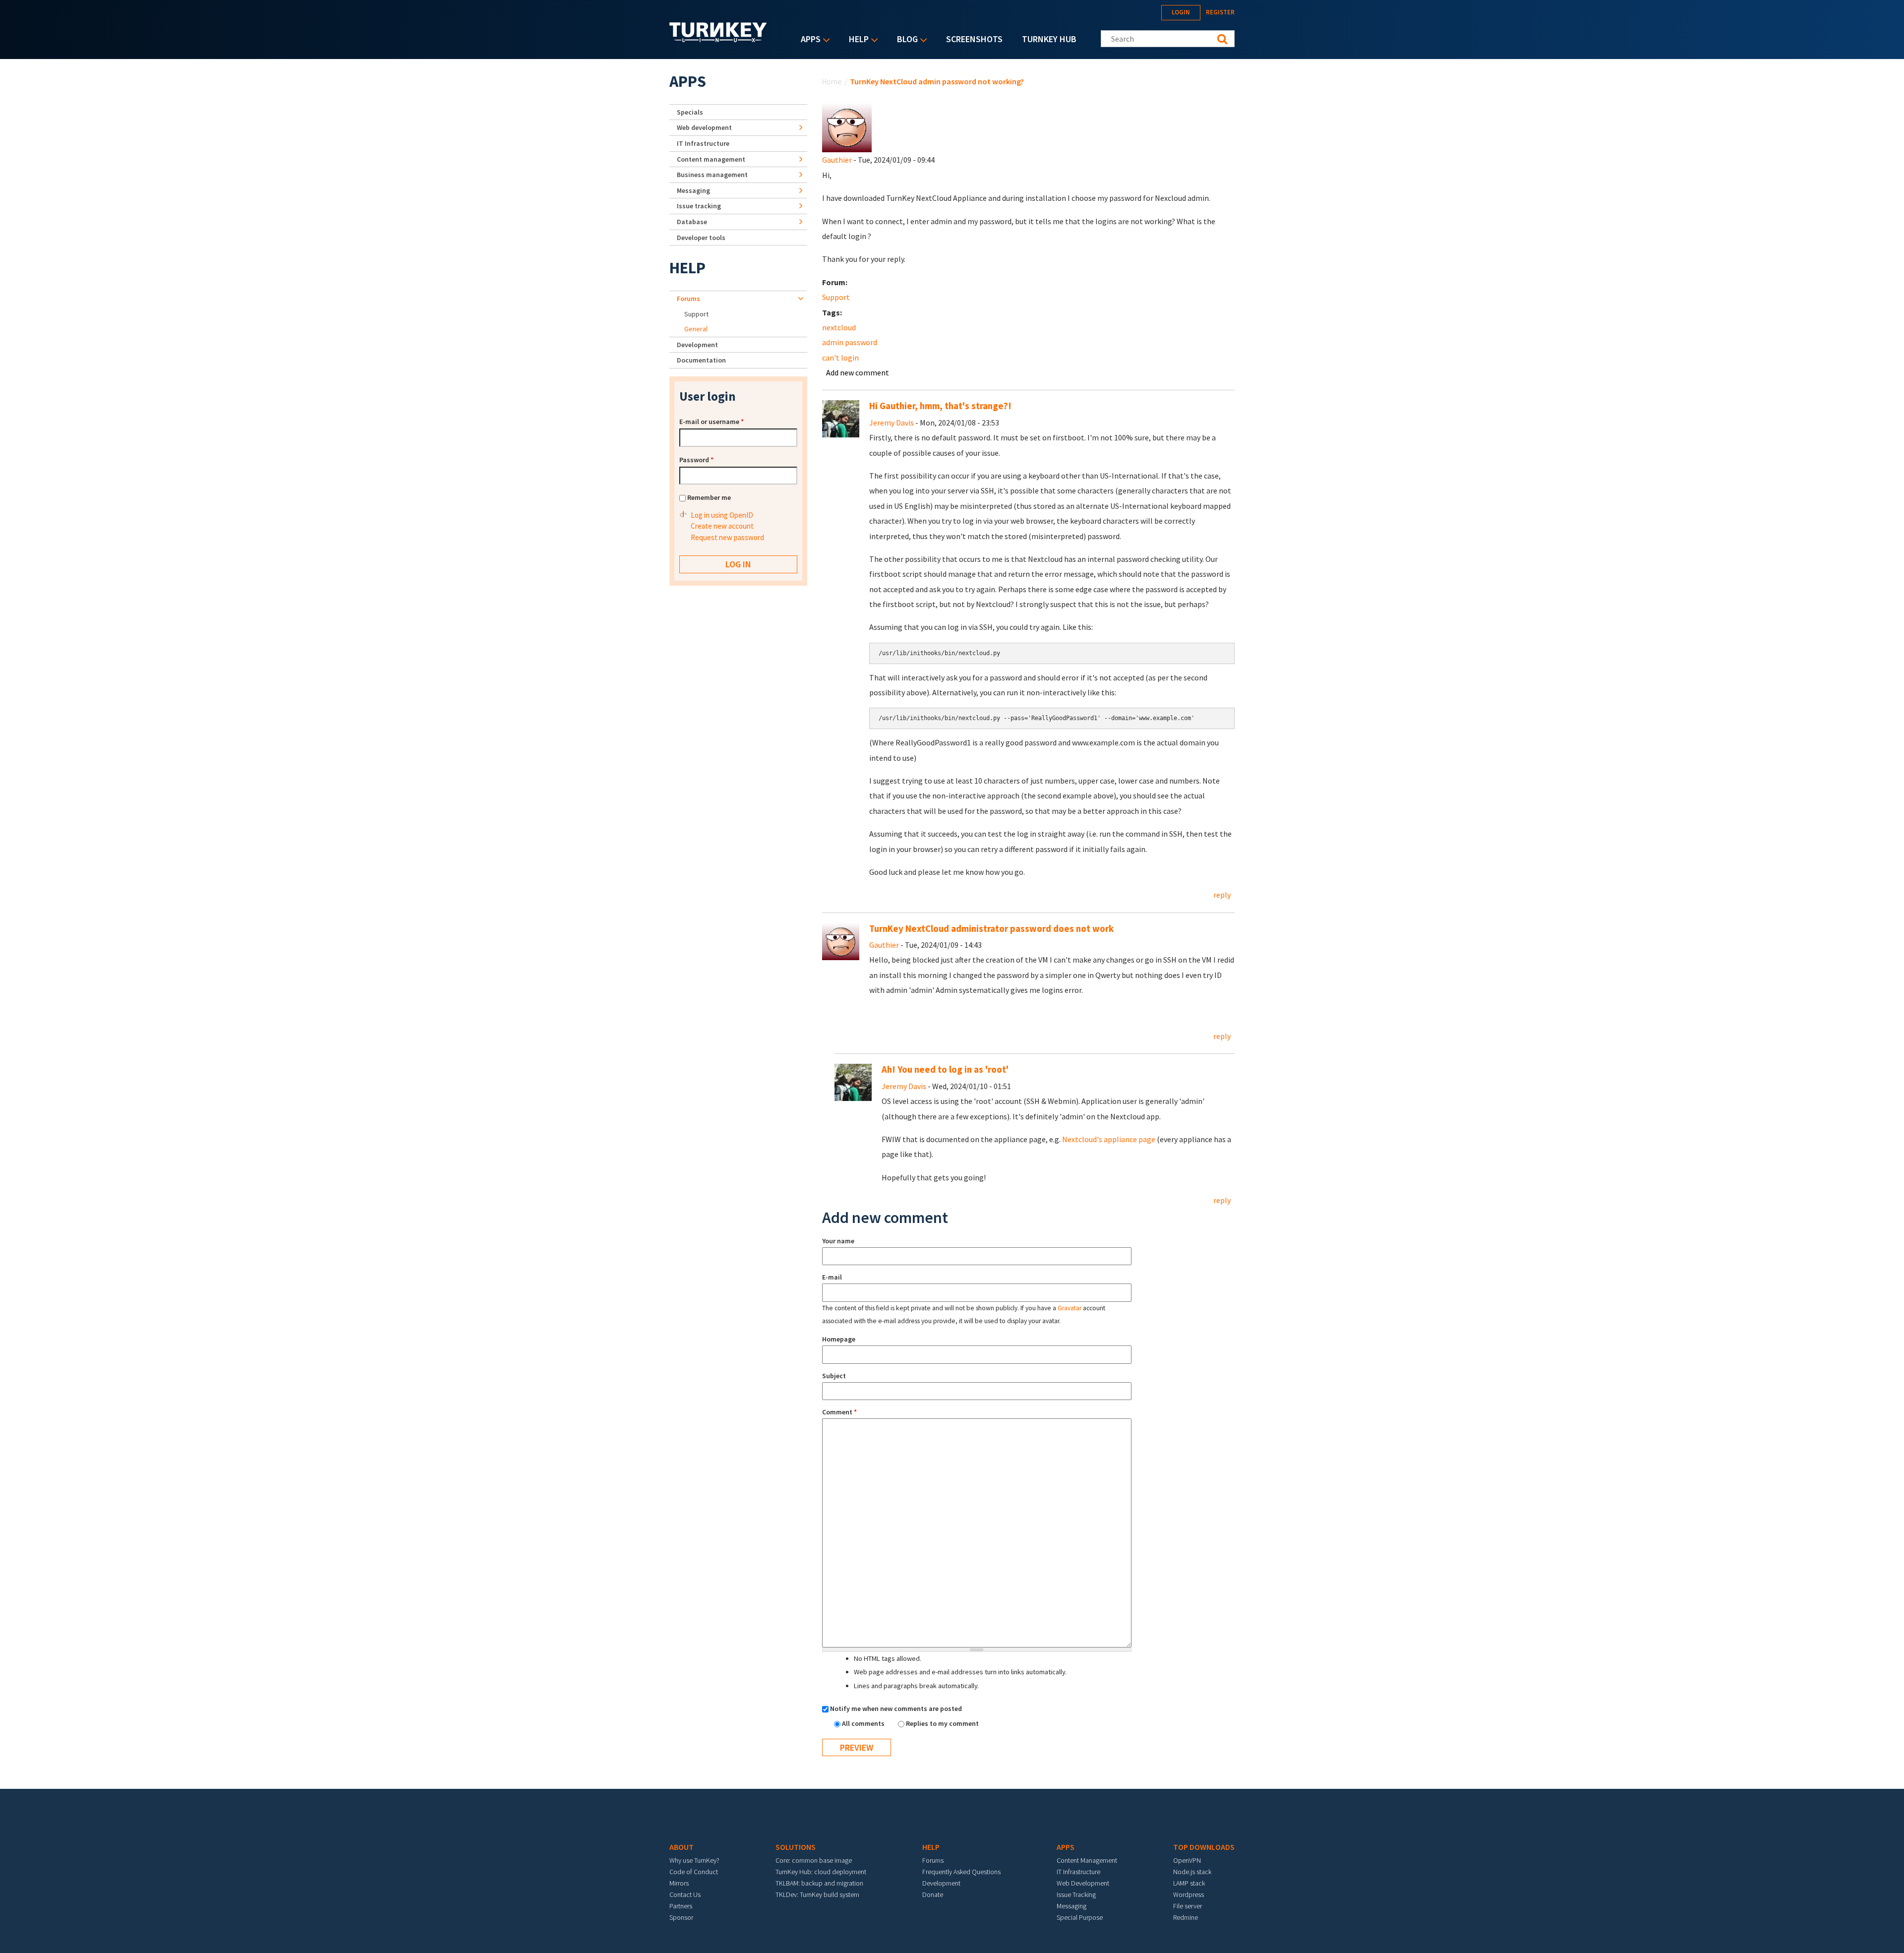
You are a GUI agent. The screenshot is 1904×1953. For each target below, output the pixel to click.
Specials (690, 112)
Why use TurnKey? (694, 1860)
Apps (808, 40)
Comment (839, 1412)
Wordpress (1189, 1894)
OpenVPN (1187, 1860)
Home (832, 81)
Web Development (1083, 1883)
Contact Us (685, 1894)
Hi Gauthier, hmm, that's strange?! (940, 406)
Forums (688, 299)
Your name (838, 1241)
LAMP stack (1189, 1883)
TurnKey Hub (1049, 39)
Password (696, 460)
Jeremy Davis (892, 423)
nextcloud (839, 327)
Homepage (839, 1339)
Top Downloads (1204, 1847)
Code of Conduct (694, 1872)
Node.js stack (1192, 1872)
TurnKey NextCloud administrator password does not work (991, 929)
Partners (681, 1906)
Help (856, 40)
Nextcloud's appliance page (1109, 1139)
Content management (711, 159)
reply (1222, 895)
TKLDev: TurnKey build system (817, 1894)
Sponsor (681, 1917)
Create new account (722, 526)
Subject (834, 1376)
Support (836, 297)
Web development (704, 127)
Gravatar (1070, 1308)
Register (1220, 12)
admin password (850, 342)
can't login (840, 358)
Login (1181, 12)
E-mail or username (712, 422)
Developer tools (701, 238)
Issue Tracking (1076, 1894)
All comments (864, 1723)
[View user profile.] (847, 126)
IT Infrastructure (703, 143)
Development (697, 345)
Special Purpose (1080, 1917)
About (682, 1847)
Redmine (1186, 1917)
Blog (905, 40)
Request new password (727, 537)
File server (1188, 1906)
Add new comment (858, 372)
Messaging (693, 190)
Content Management (1087, 1860)
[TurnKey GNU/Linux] (718, 39)
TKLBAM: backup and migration (819, 1883)
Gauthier (837, 160)
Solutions (796, 1847)
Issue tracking (699, 206)
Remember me (709, 497)
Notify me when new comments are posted (896, 1709)
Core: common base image (814, 1860)
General (696, 329)
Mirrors (679, 1883)
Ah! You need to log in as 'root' (945, 1069)
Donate (933, 1894)
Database (692, 222)
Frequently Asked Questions (961, 1872)
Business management (712, 175)
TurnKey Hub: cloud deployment (821, 1872)
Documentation (701, 360)
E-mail (832, 1277)
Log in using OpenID (722, 515)
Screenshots (974, 39)
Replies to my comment (942, 1723)
